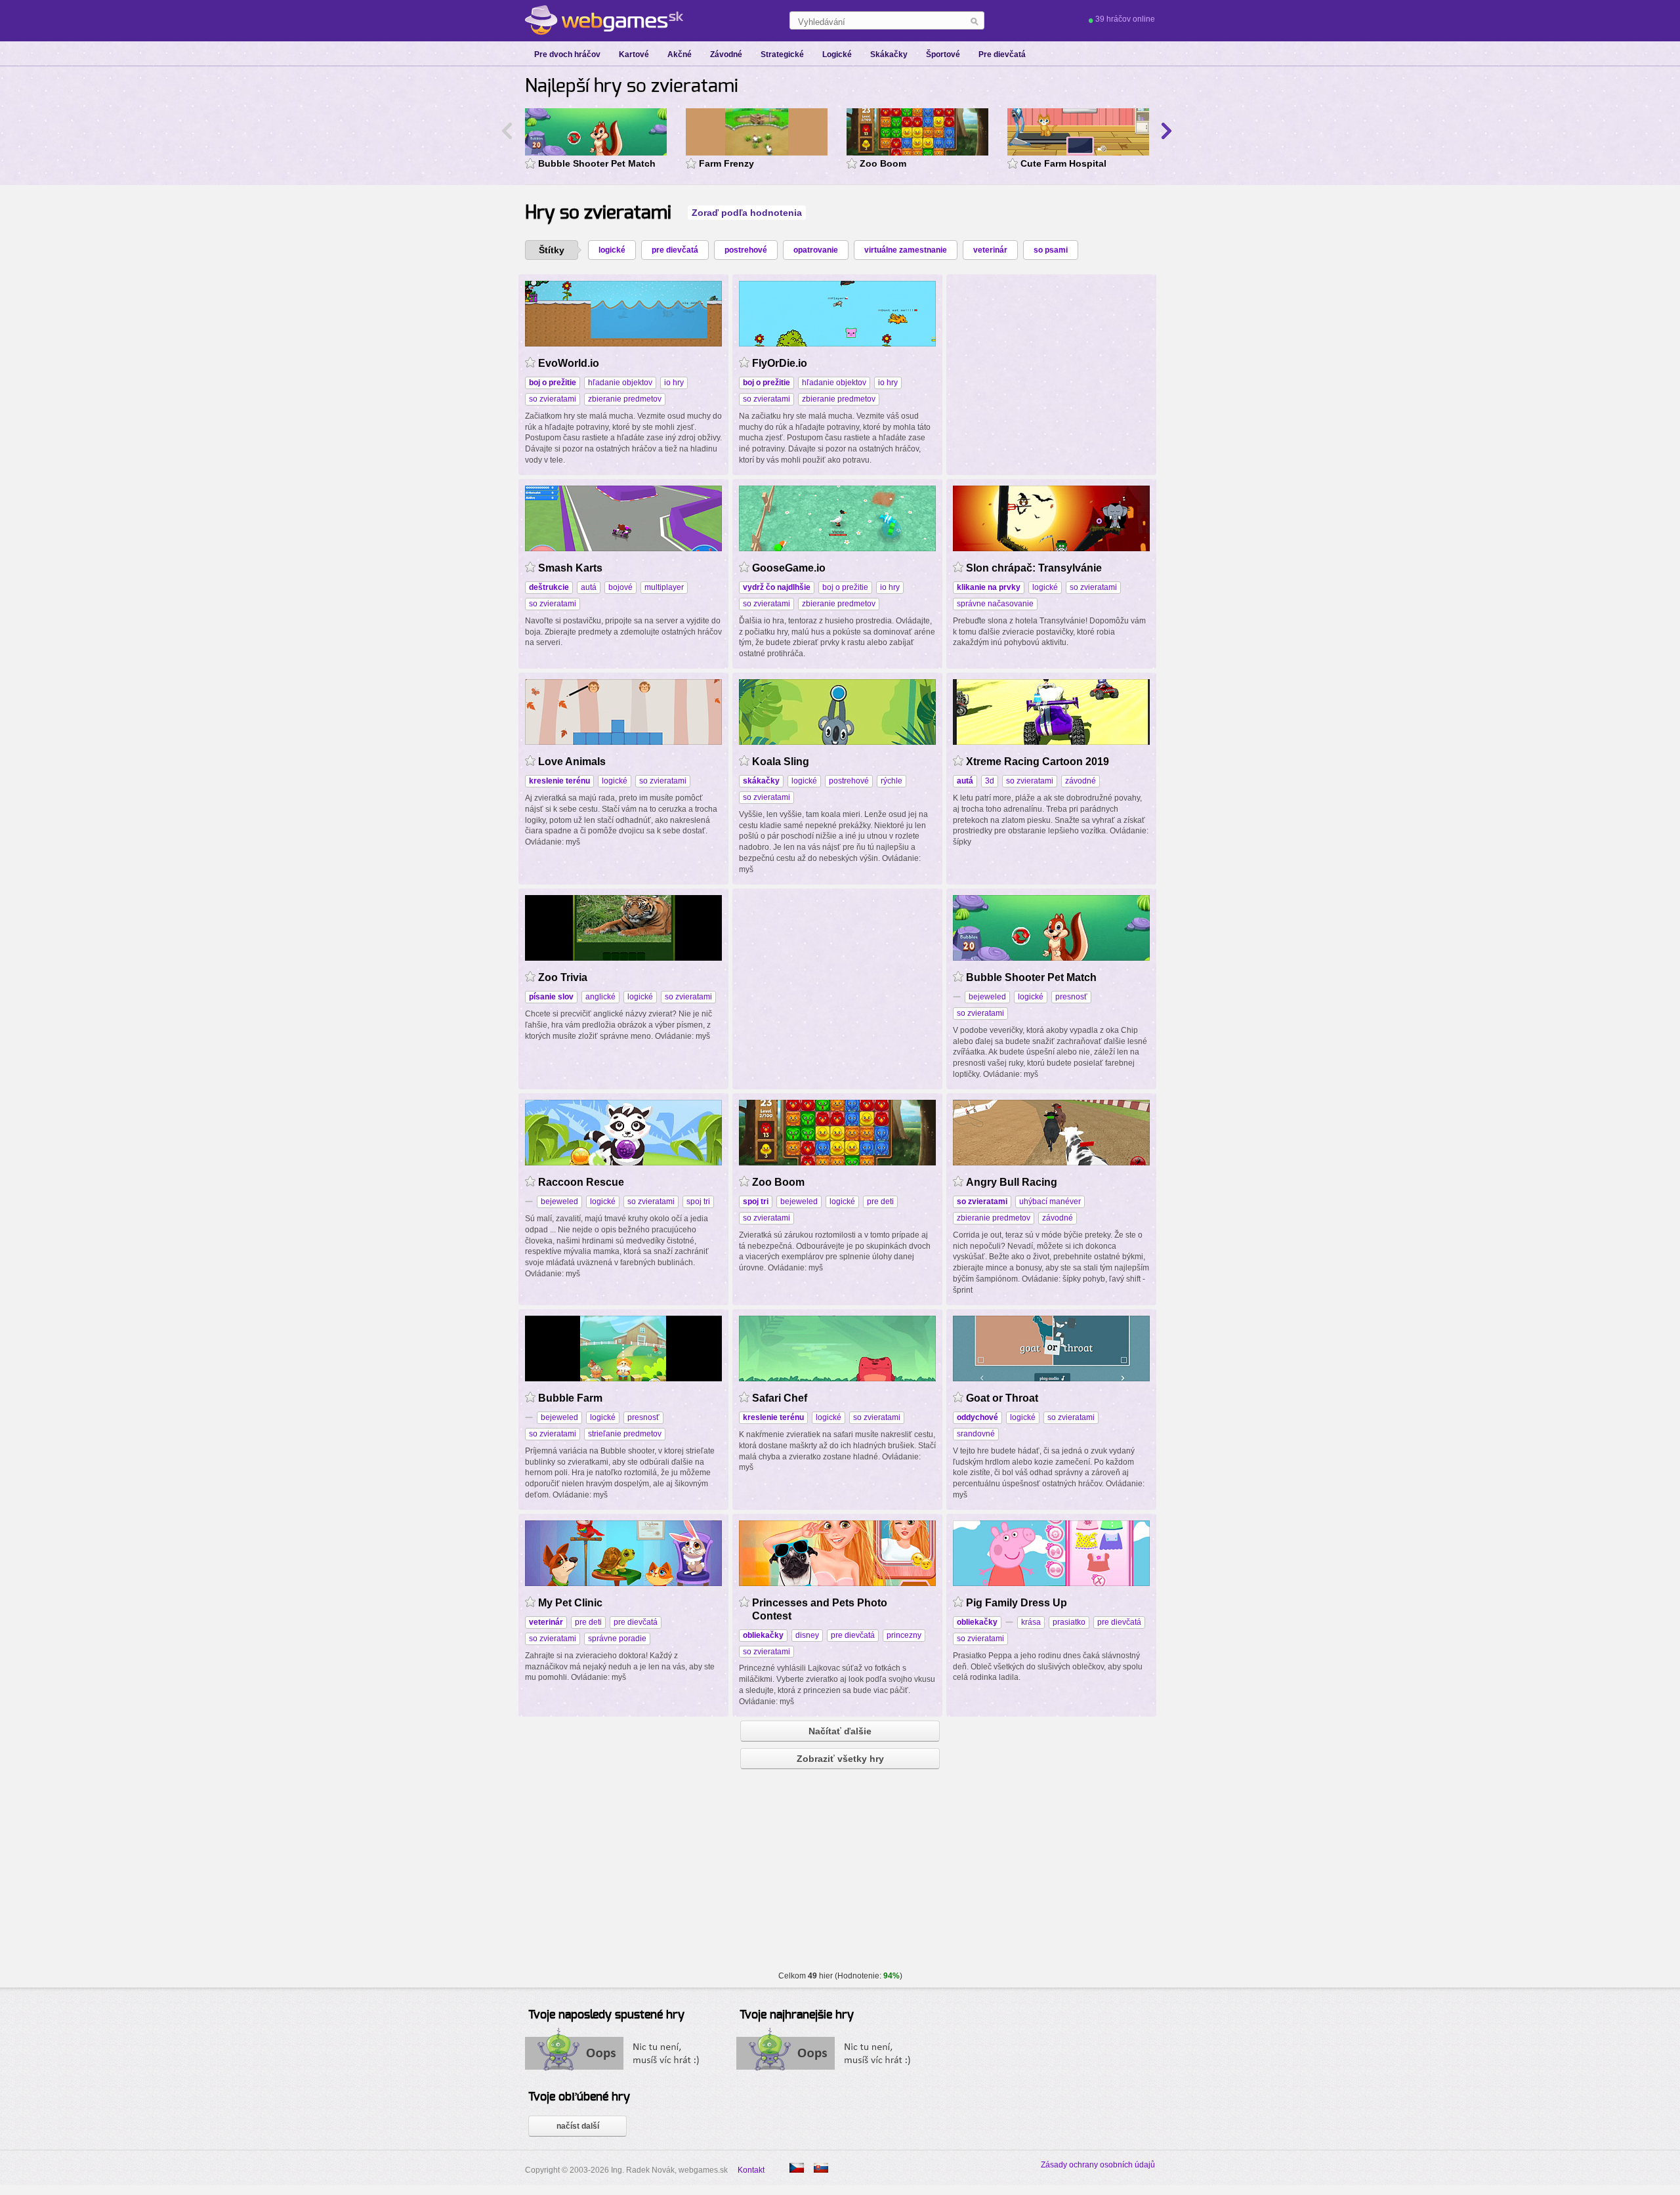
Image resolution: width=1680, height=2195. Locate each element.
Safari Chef (780, 1398)
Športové (943, 54)
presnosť (1071, 997)
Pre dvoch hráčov (567, 54)
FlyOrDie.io (780, 363)
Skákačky (889, 54)
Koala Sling (781, 762)
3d (990, 781)
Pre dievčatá (1002, 54)
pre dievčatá (675, 250)
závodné (1081, 781)
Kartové (634, 54)
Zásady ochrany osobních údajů (1098, 2165)
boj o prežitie (845, 587)
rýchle (892, 781)
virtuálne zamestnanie (906, 250)
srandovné (976, 1434)
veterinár (990, 250)
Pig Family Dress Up (1017, 1603)
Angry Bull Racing (1012, 1182)
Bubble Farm (570, 1398)
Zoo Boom (883, 163)
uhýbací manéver (1050, 1202)
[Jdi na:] (1009, 1622)
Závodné (726, 54)
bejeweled (987, 997)
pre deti (880, 1202)
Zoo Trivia (563, 977)
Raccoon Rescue (581, 1182)
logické (612, 250)
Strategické (782, 54)
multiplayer (664, 587)
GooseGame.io (789, 568)
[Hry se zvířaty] (797, 2168)
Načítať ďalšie (840, 1731)
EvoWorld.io (569, 363)
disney (807, 1635)
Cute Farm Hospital (1063, 163)
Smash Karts (570, 568)
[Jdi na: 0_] (957, 997)
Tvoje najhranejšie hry (797, 2015)
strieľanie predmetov (625, 1434)
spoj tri (698, 1202)
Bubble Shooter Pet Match (597, 163)
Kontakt (751, 2170)
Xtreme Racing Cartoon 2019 (1038, 762)
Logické (837, 54)
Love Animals (572, 762)
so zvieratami (553, 399)
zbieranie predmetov (625, 399)
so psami (1051, 250)
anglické (600, 997)
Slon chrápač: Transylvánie (1034, 568)
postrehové (746, 250)
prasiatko (1069, 1622)
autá (589, 587)
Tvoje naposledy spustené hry (606, 2015)
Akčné (680, 54)
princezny (904, 1635)
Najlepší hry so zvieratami (632, 87)
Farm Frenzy (726, 163)
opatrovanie (816, 250)
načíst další (578, 2126)
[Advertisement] (1051, 363)
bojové (620, 587)
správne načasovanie (995, 604)
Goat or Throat (1002, 1398)
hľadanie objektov (620, 383)
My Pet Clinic (570, 1603)
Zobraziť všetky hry (840, 1759)
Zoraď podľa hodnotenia (747, 213)
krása (1031, 1622)
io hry (674, 383)
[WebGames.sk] (604, 20)
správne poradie (617, 1639)
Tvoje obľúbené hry (579, 2097)
